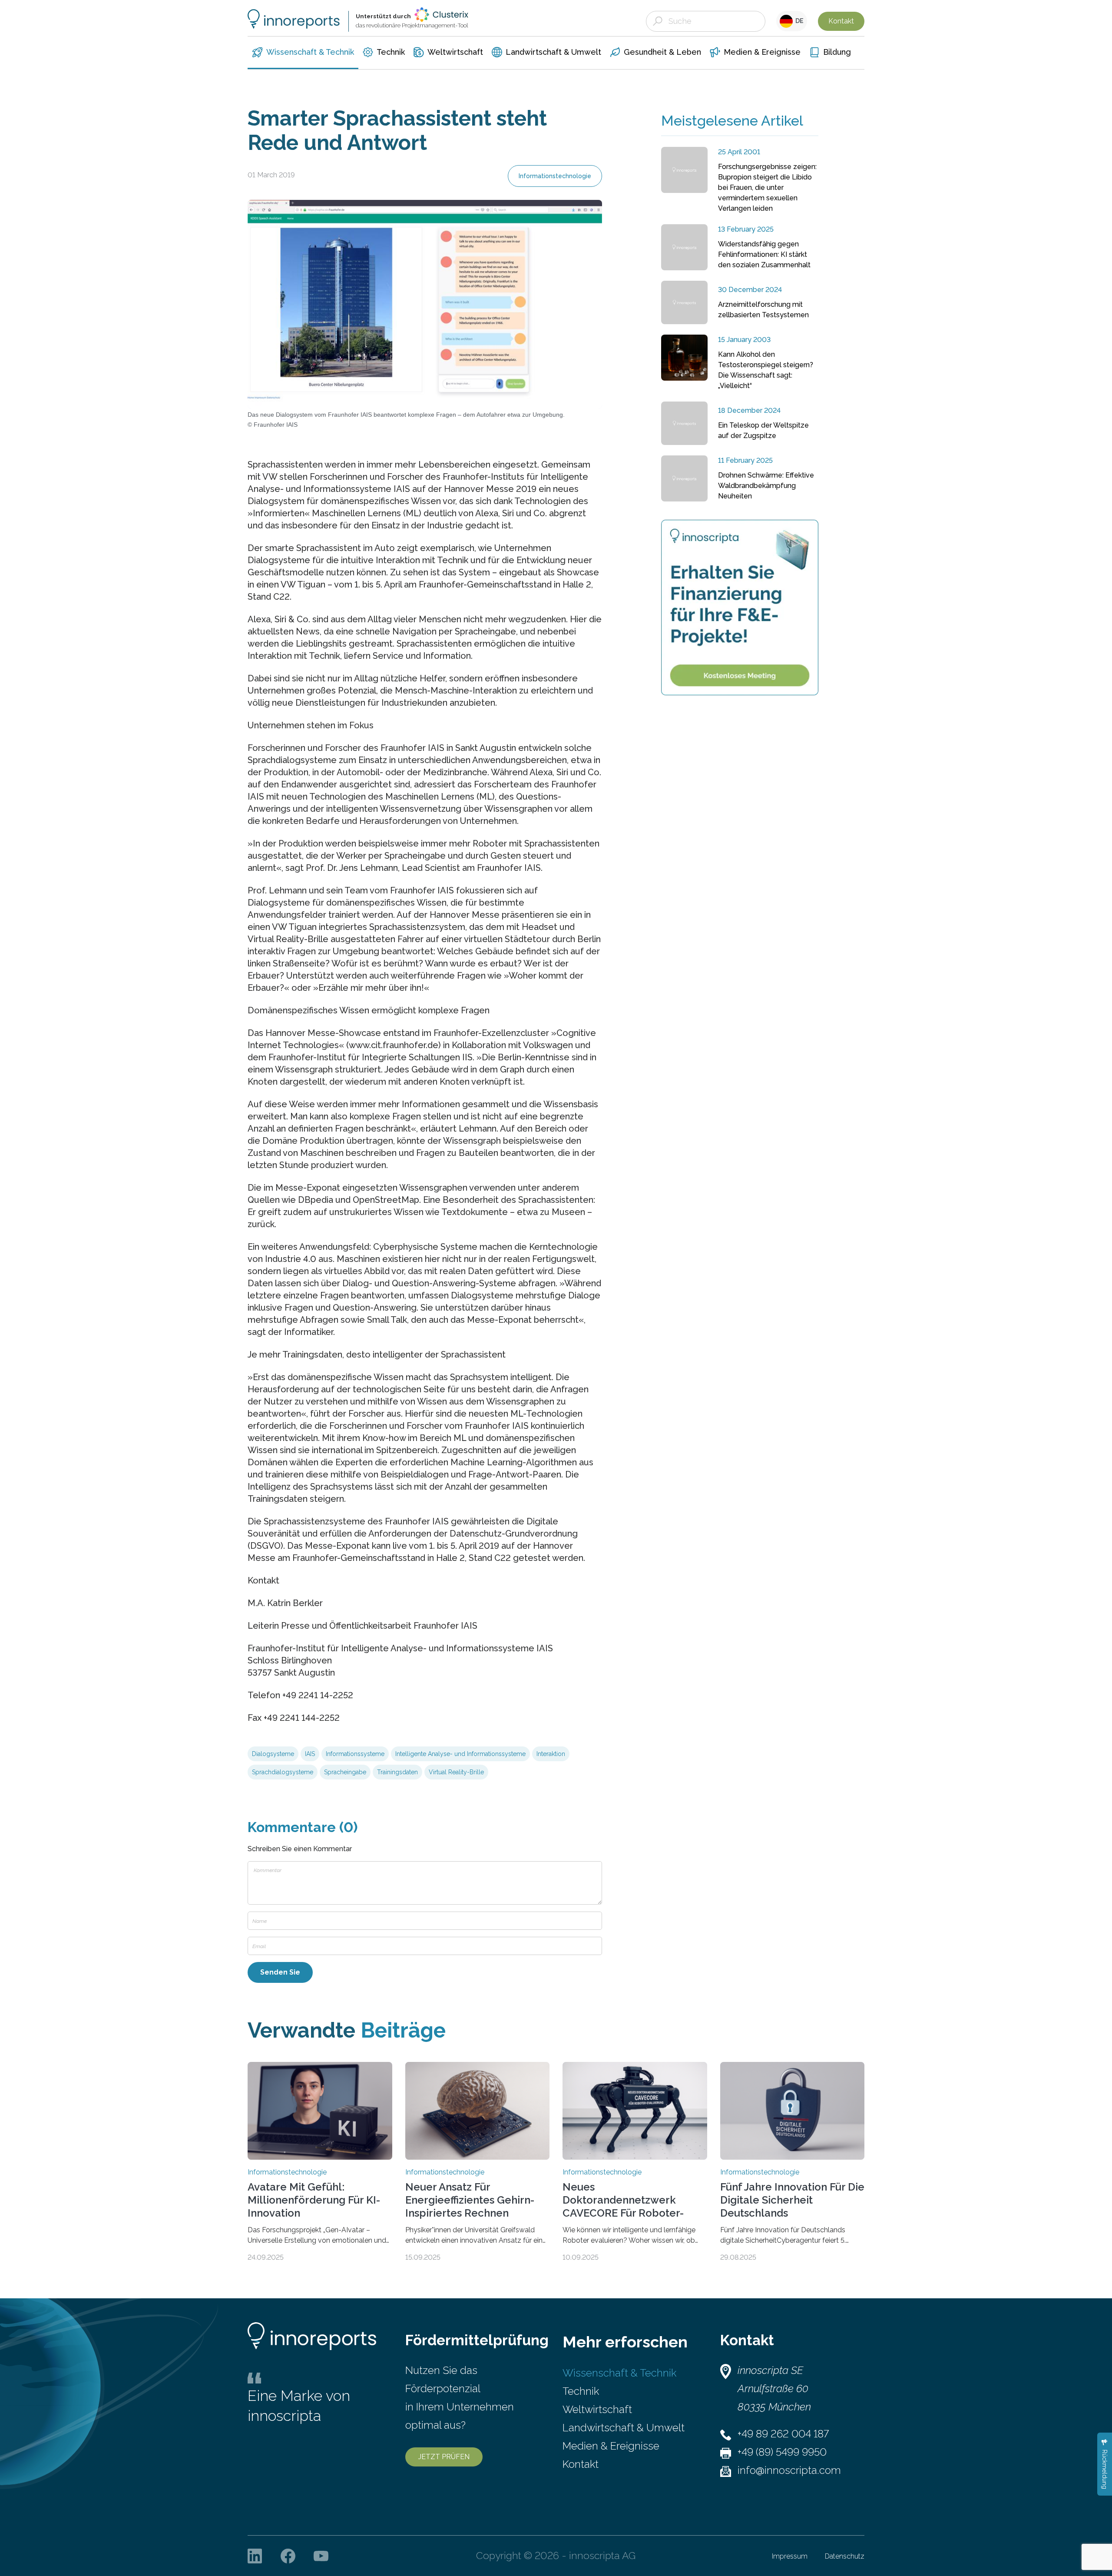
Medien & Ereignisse (611, 2446)
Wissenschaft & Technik (619, 2373)
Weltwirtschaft (597, 2409)
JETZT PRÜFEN (444, 2457)
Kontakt (841, 21)
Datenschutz (845, 2556)
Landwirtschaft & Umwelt (624, 2428)
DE (798, 21)
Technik (581, 2391)
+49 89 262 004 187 (783, 2434)
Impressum (790, 2556)
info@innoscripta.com (789, 2470)
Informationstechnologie (555, 176)
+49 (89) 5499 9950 (782, 2452)
